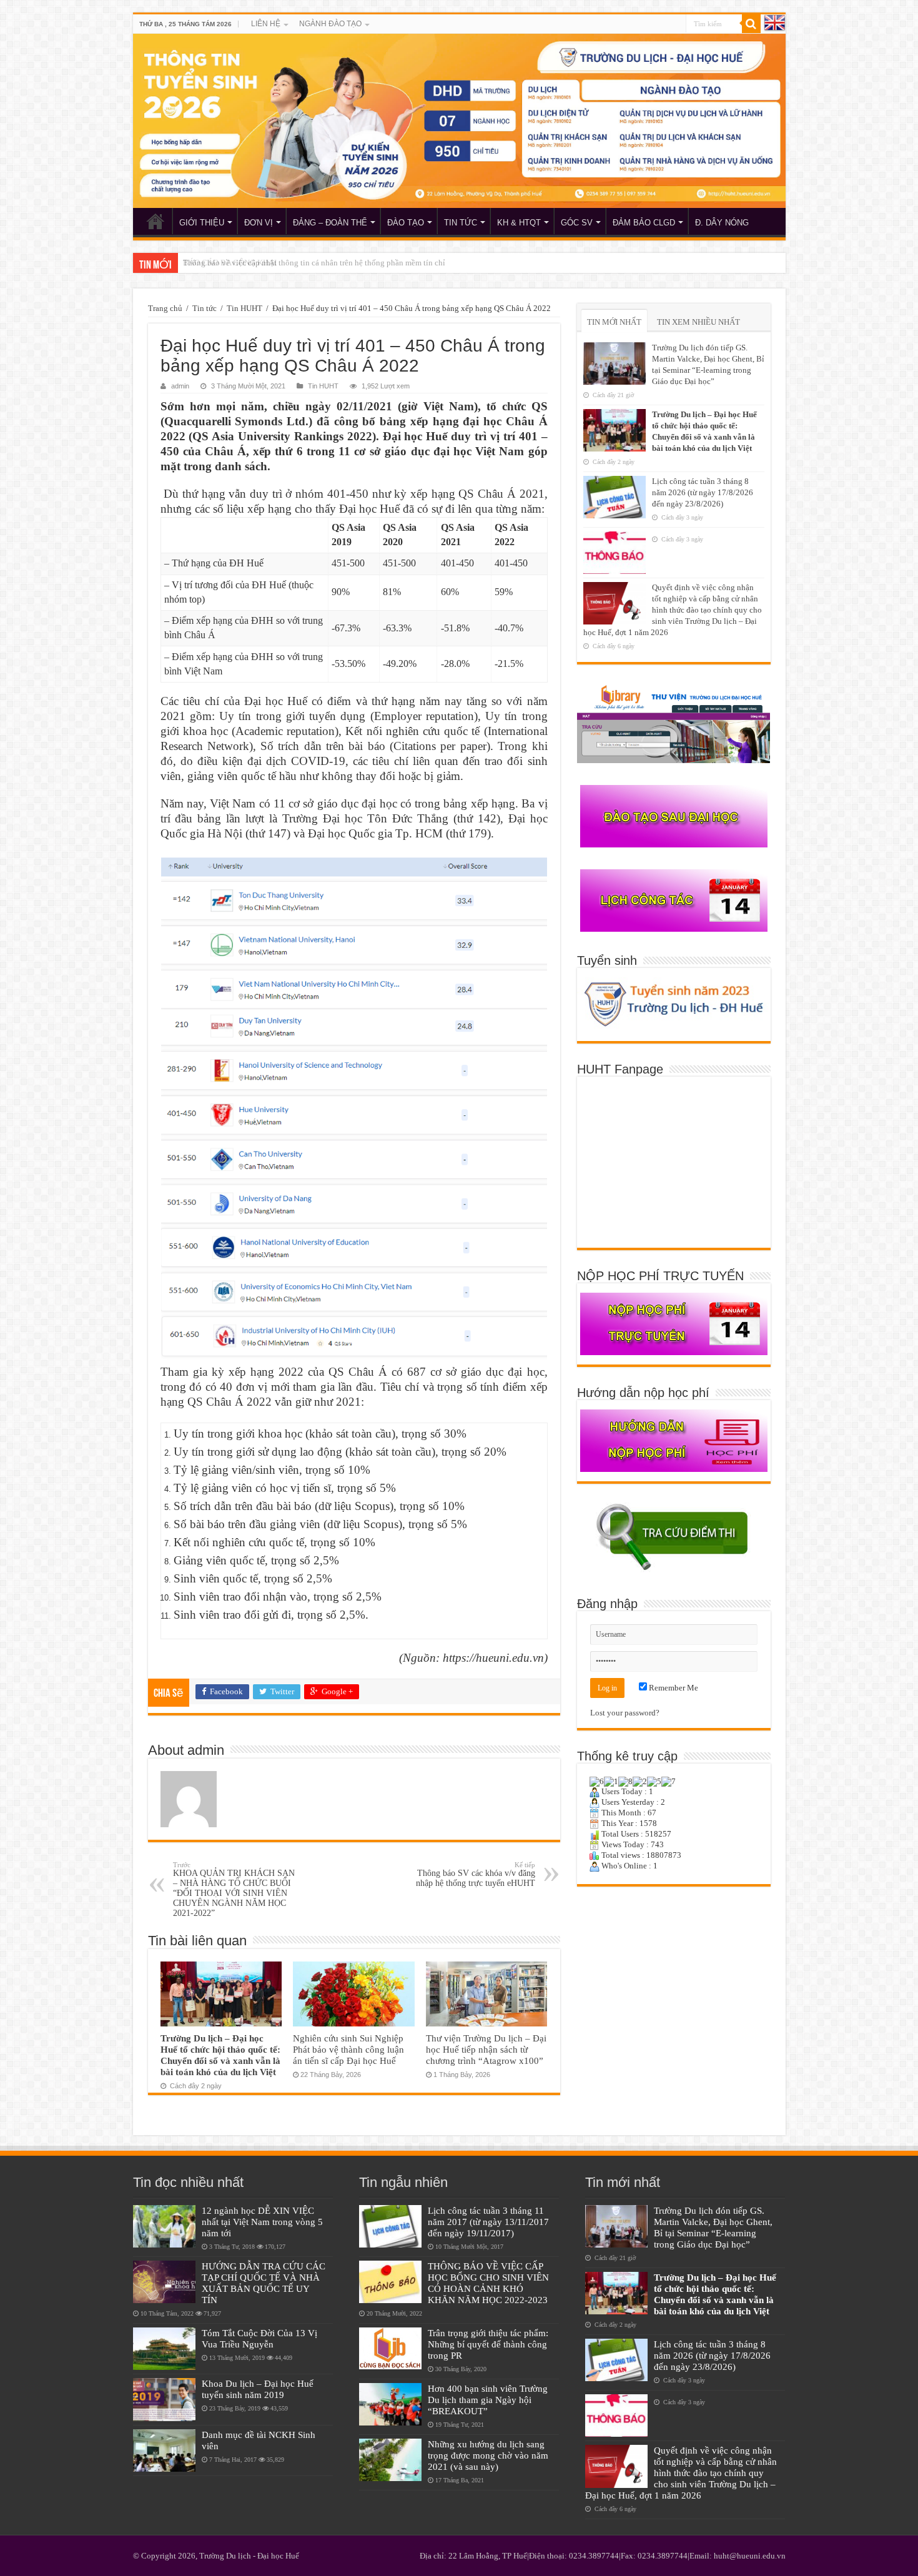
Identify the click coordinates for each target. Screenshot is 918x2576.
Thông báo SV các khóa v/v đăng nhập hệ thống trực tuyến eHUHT (476, 1874)
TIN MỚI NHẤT (614, 322)
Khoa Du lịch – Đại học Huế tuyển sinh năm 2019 (258, 2389)
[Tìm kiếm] (751, 24)
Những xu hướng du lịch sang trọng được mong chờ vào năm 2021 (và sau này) (488, 2455)
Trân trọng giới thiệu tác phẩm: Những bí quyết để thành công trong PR (488, 2344)
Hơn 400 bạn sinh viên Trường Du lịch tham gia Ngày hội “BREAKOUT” (488, 2400)
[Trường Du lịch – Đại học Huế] (459, 121)
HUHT (155, 221)
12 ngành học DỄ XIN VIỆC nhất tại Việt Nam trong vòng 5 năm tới (262, 2222)
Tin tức (205, 308)
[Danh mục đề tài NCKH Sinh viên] (164, 2450)
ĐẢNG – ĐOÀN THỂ (330, 223)
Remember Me (673, 1688)
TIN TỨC (461, 223)
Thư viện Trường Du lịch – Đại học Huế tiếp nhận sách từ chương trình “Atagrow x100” (486, 2049)
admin (180, 386)
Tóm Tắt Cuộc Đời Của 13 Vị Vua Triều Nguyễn (259, 2338)
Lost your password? (625, 1713)
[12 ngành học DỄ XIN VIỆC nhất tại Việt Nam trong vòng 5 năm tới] (164, 2226)
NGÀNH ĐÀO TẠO (330, 24)
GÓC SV (577, 223)
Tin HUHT (244, 308)
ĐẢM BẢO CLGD (644, 223)
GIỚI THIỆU (202, 223)
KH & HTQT (519, 223)
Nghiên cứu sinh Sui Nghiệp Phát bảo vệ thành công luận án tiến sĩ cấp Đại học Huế (348, 2049)
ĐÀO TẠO (406, 223)
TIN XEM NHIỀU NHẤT (698, 322)
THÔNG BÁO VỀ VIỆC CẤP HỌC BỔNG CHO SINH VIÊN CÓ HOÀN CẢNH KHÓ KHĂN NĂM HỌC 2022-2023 (488, 2283)
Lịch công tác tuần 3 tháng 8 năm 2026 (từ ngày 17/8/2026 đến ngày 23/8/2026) (703, 492)
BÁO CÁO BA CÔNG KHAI (230, 263)
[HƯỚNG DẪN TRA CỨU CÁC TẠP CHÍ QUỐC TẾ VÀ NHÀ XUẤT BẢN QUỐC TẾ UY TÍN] (164, 2282)
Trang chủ (165, 308)
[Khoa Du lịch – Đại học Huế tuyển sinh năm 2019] (164, 2399)
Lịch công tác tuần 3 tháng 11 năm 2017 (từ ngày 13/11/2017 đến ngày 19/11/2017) (488, 2222)
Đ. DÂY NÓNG (722, 223)
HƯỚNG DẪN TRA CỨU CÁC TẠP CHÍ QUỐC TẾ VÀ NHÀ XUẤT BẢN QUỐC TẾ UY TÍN (264, 2283)
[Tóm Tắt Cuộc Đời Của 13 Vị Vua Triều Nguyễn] (164, 2349)
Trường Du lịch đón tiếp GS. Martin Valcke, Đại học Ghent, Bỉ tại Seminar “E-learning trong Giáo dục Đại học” (713, 2227)
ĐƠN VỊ (259, 223)
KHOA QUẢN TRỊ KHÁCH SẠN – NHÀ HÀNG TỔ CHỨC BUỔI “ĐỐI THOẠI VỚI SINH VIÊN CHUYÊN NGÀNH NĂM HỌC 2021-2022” (234, 1889)
